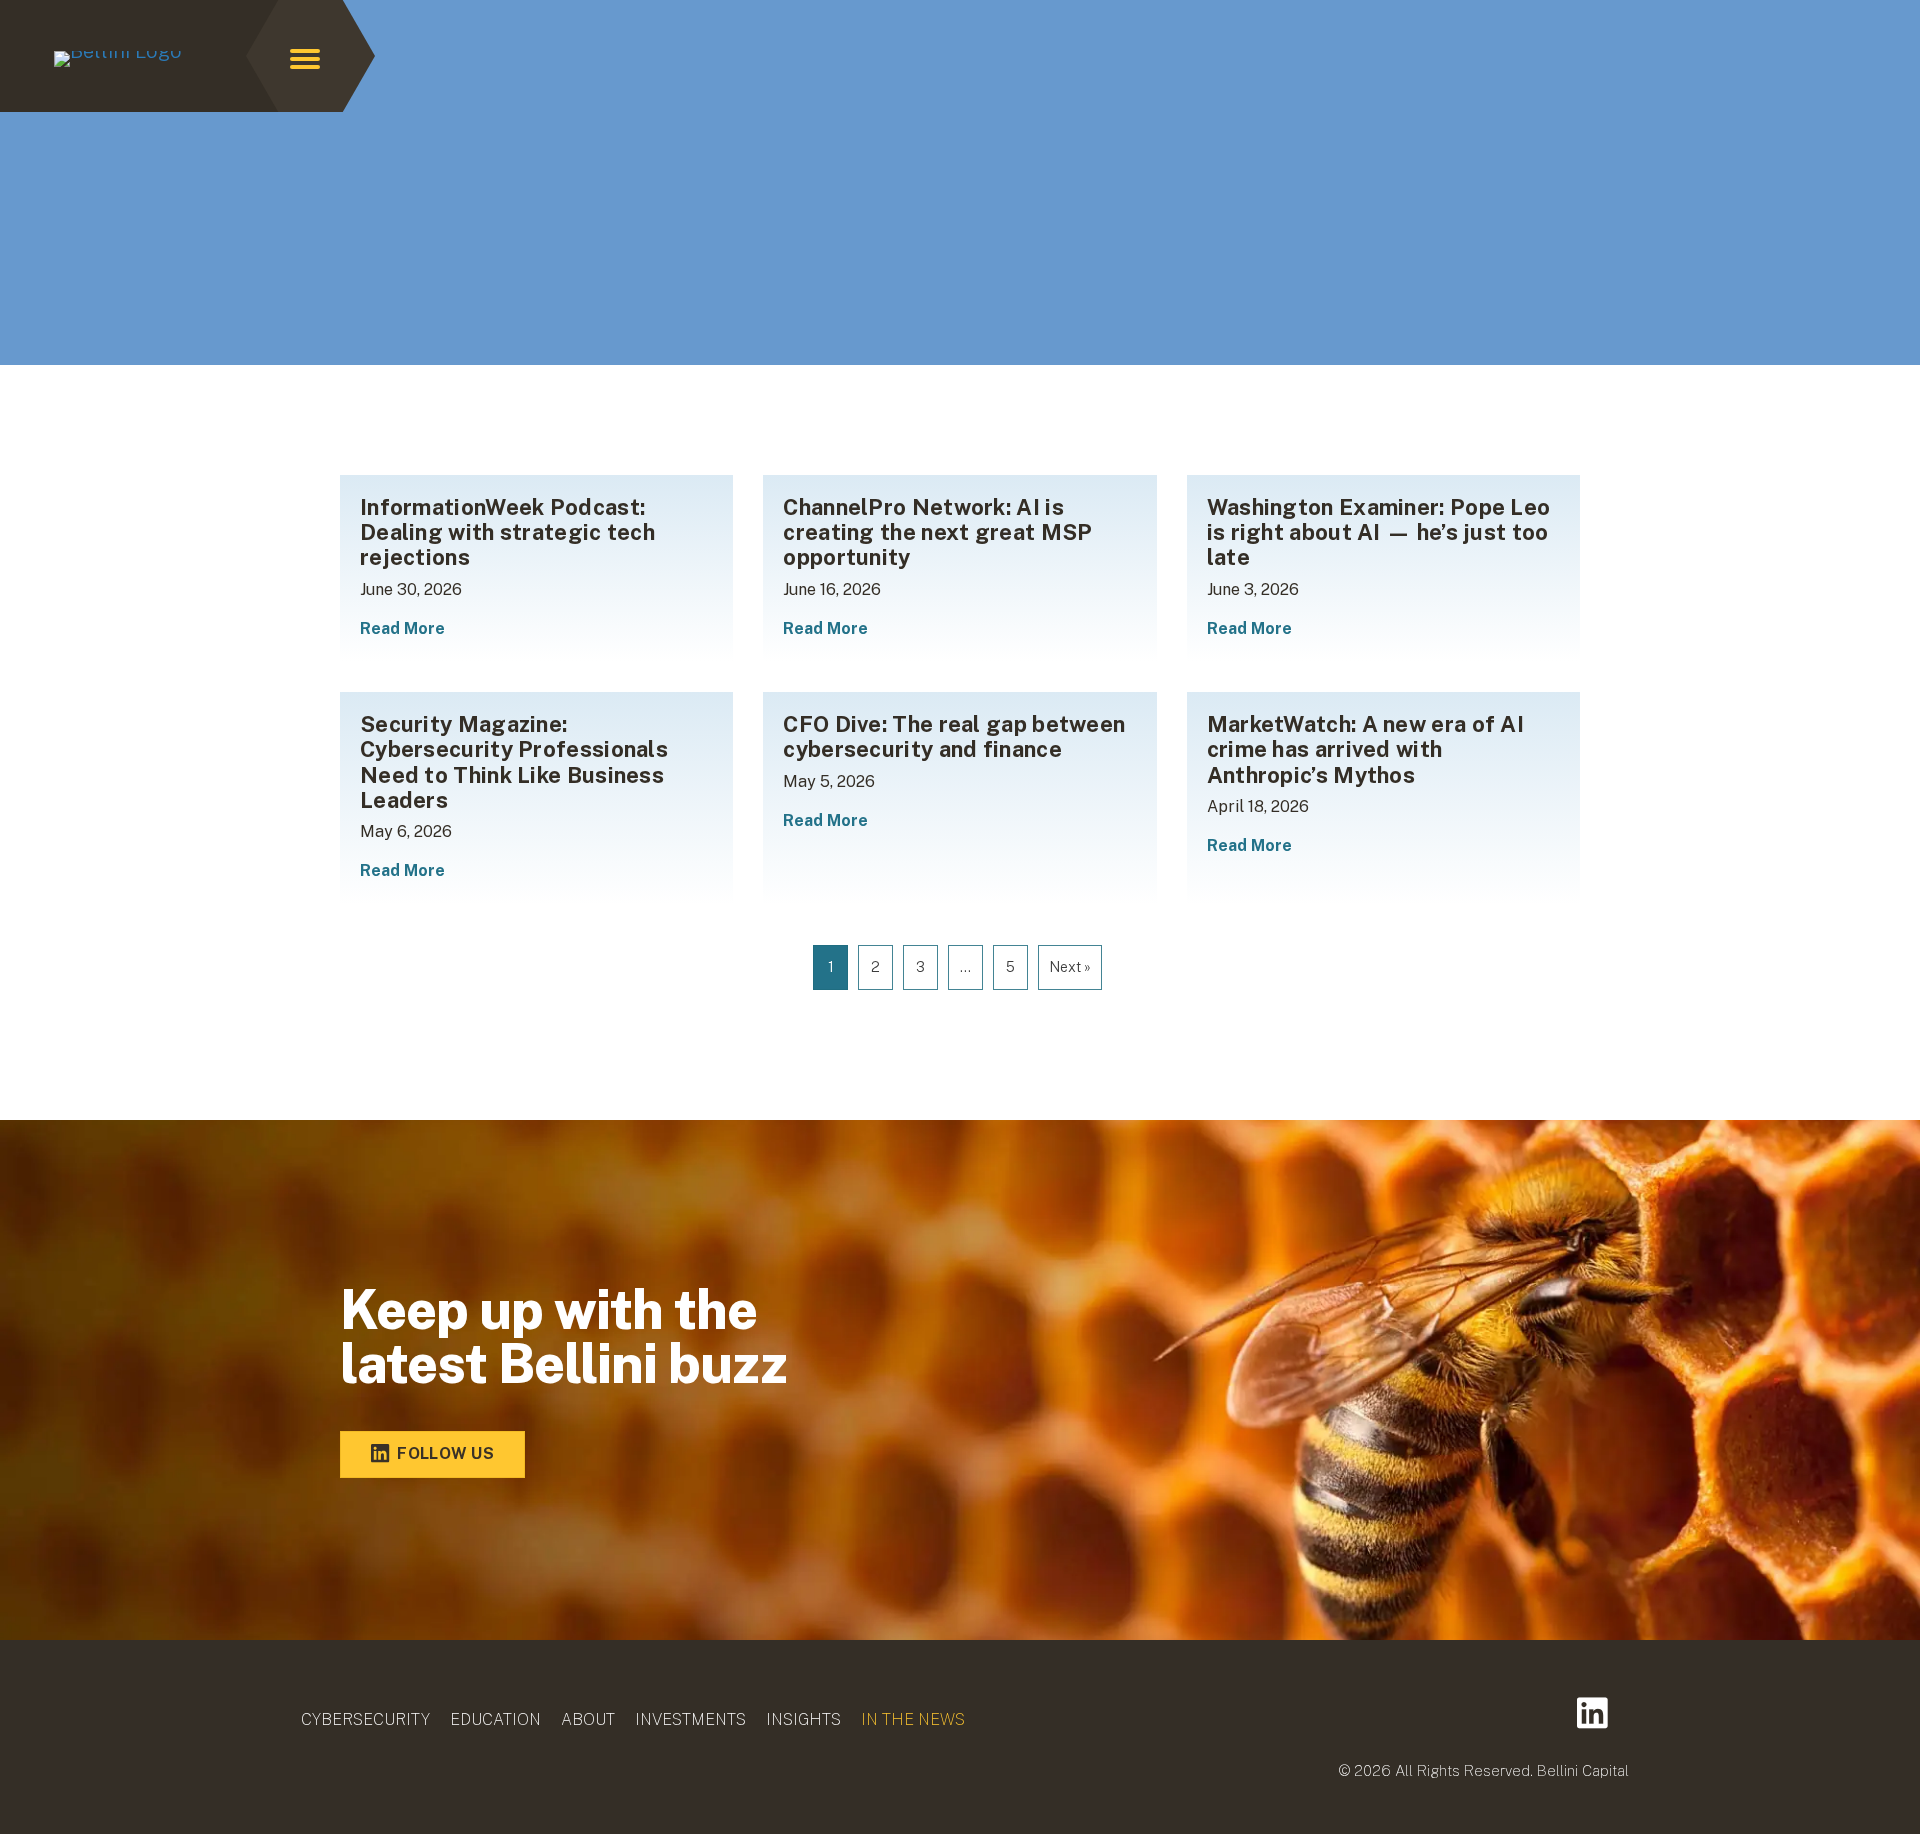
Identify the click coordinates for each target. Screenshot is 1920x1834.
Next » (1070, 967)
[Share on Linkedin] (1592, 1712)
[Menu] (305, 59)
